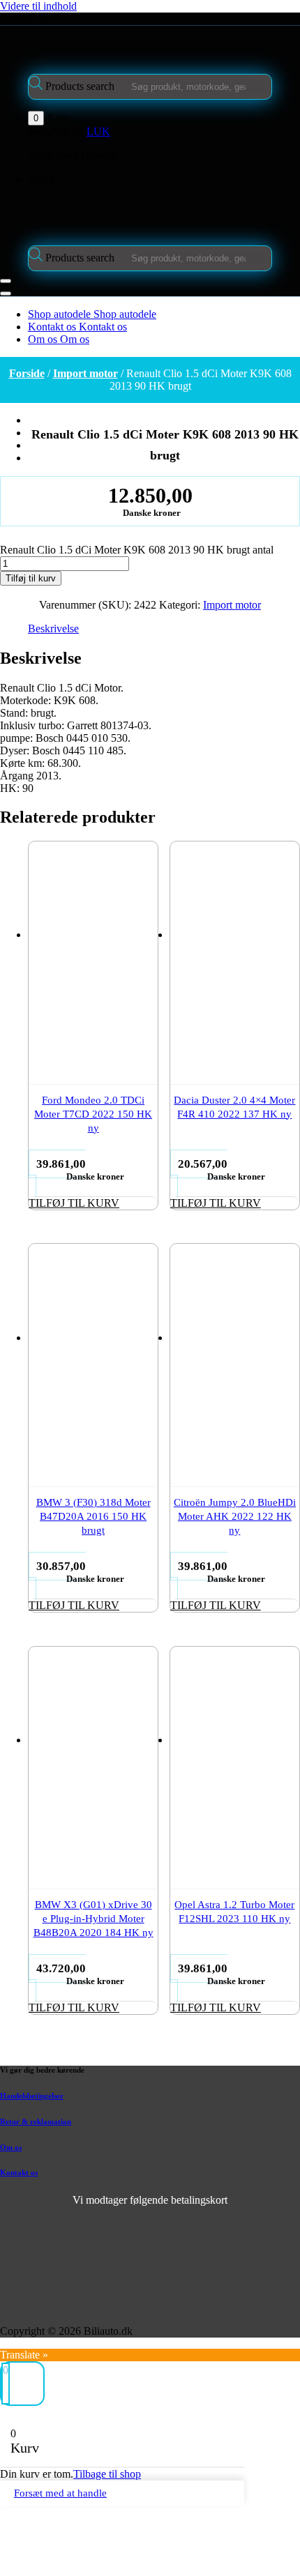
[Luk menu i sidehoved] (6, 294)
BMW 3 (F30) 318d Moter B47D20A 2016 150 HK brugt (93, 1516)
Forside (27, 373)
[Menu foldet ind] (6, 281)
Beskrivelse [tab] (53, 628)
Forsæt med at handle (60, 2493)
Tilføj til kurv (31, 578)
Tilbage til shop (107, 2474)
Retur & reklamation (36, 2121)
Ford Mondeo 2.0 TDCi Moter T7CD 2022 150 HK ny (93, 1114)
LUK (98, 131)
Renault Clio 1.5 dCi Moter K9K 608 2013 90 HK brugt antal (137, 550)
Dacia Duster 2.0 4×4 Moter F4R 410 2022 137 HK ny (234, 1107)
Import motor (85, 373)
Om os (11, 2147)
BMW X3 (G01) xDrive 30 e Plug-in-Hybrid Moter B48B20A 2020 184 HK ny (93, 1919)
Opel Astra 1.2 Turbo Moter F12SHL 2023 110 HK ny (234, 1912)
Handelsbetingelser (32, 2096)
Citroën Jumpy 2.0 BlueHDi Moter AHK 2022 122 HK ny (235, 1516)
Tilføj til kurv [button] (74, 1203)
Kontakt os (24, 18)
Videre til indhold (38, 6)
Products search (81, 86)
